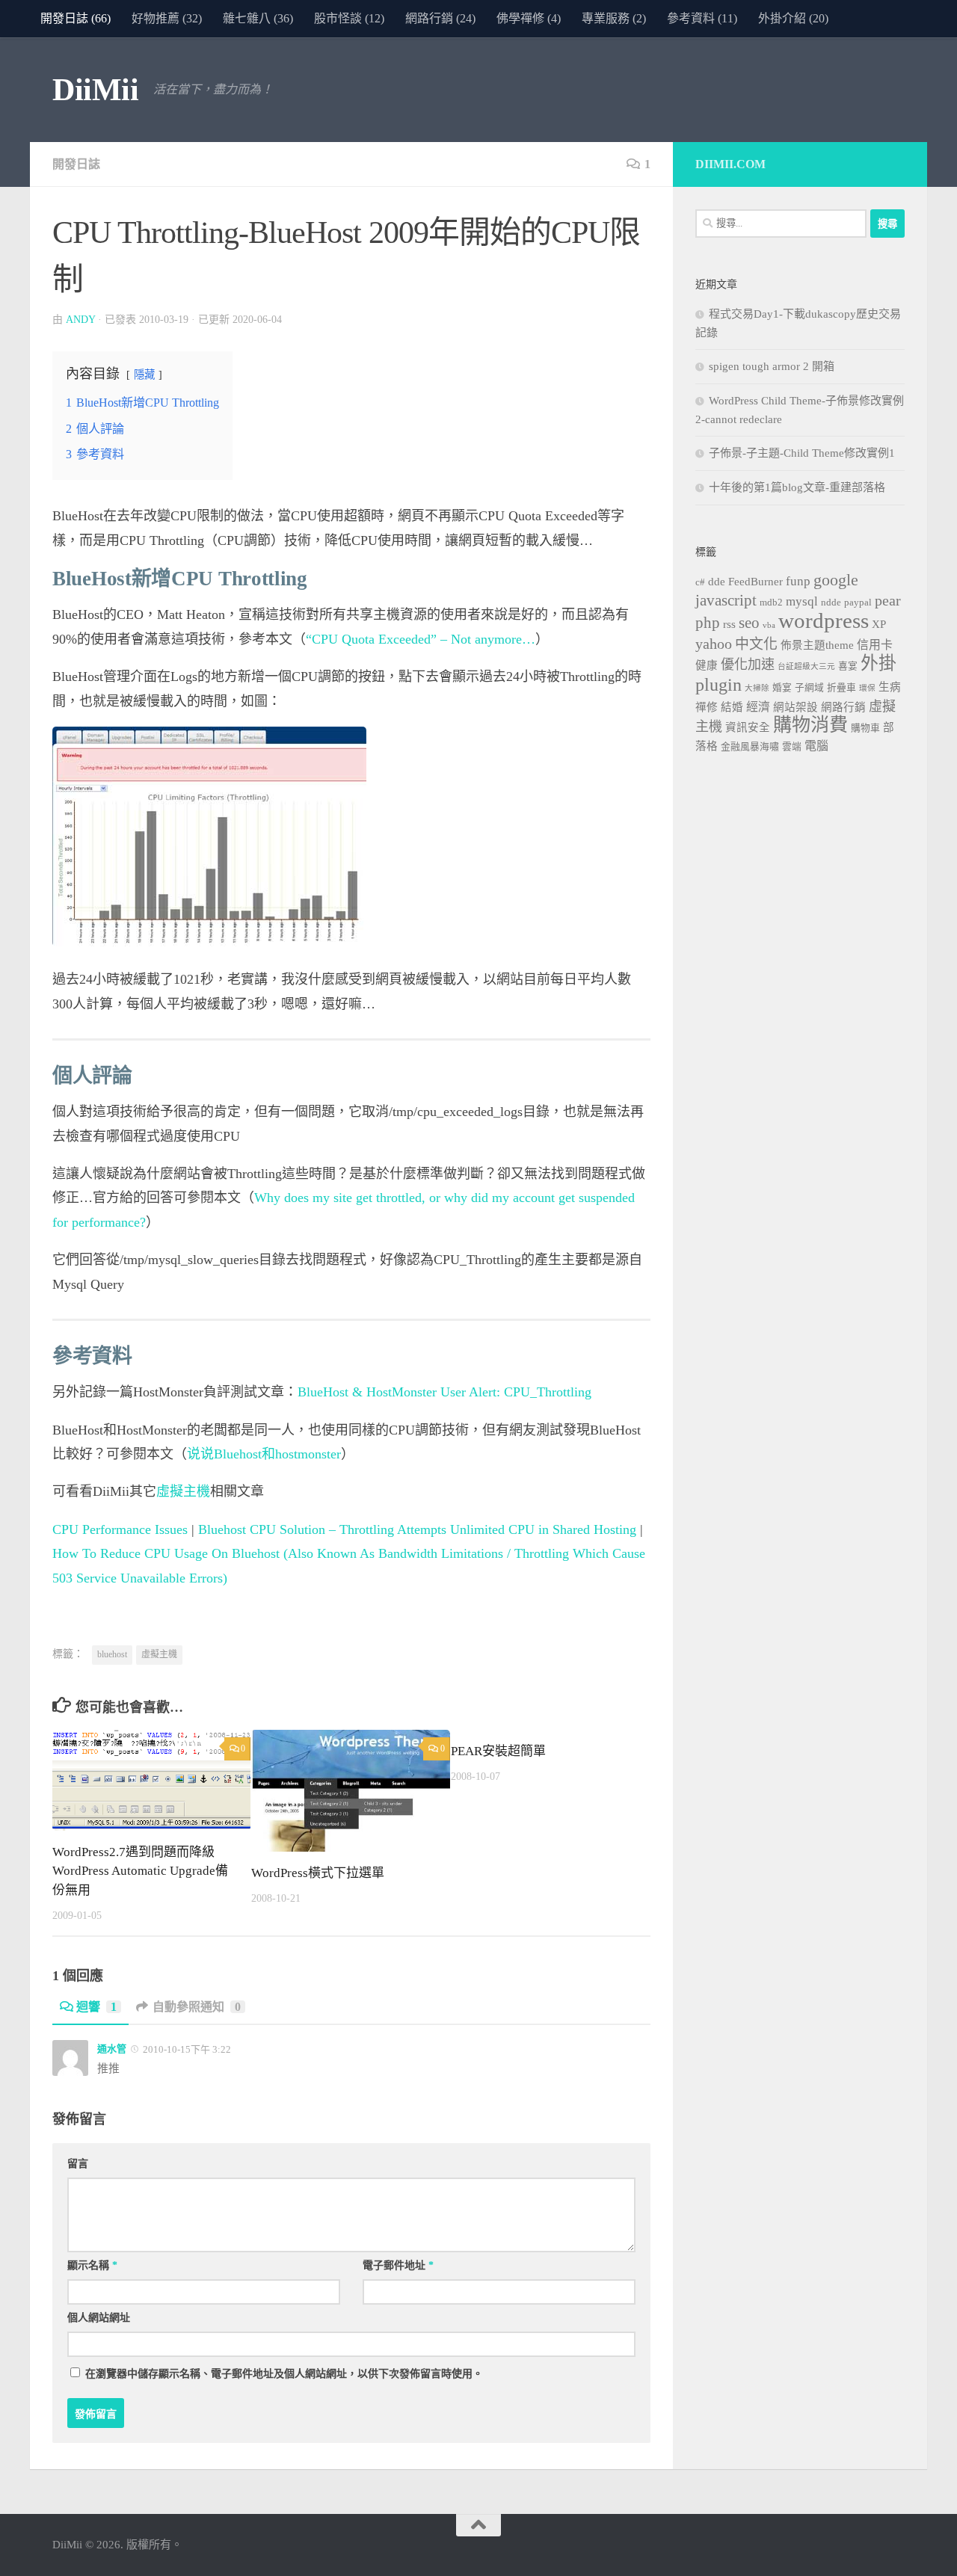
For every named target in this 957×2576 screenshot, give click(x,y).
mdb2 (771, 603)
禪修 (707, 707)
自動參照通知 (197, 2007)
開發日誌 (76, 164)
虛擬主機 (183, 1491)
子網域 (809, 688)
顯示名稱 (92, 2265)
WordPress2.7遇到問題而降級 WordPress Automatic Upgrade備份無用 (140, 1871)
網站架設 (796, 707)
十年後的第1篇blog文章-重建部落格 (797, 487)
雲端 (792, 747)
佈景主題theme (817, 645)
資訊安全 (748, 727)
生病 (890, 687)
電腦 (816, 746)
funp (798, 581)
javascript (726, 600)
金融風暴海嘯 (750, 747)
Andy (80, 320)
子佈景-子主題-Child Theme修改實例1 (802, 453)
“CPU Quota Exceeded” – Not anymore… (421, 639)
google (836, 580)
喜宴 (848, 666)
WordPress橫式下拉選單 (318, 1873)
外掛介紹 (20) (793, 18)
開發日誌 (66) (76, 18)
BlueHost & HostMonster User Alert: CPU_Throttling (444, 1392)
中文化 (756, 644)
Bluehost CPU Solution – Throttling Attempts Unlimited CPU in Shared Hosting (417, 1529)
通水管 (112, 2049)
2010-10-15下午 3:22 (186, 2049)
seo (749, 623)
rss (729, 624)
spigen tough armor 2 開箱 (772, 366)
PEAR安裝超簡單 (498, 1751)
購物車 (865, 728)
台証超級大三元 (806, 666)
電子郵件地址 (398, 2265)
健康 (707, 665)
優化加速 (748, 665)
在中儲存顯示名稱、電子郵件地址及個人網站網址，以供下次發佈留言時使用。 (284, 2374)
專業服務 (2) (614, 18)
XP (879, 624)
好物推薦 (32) (167, 18)
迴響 (96, 2007)
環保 (867, 688)
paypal (858, 603)
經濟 (758, 707)
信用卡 (875, 645)
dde (717, 582)
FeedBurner (756, 582)
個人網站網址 (99, 2318)
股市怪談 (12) (349, 18)
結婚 (732, 707)
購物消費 (810, 725)
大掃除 (757, 688)
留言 (78, 2164)
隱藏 (144, 375)
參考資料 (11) (702, 18)
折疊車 (841, 688)
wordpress (824, 620)
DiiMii (95, 90)
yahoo (714, 644)
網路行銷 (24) (440, 18)
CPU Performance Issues (120, 1529)
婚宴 (782, 688)
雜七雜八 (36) (258, 18)
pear (888, 600)
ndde (831, 603)
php (708, 623)
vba (769, 625)
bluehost (112, 1654)
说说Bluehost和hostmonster (264, 1454)
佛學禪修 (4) (529, 18)
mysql (802, 601)
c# (700, 582)
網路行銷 (843, 707)
